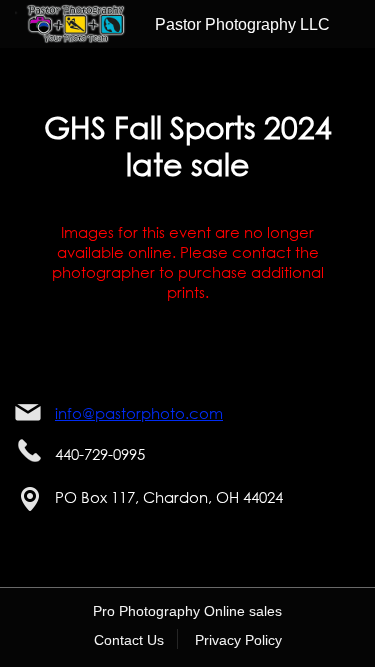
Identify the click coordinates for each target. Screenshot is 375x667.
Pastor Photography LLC (242, 24)
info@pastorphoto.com (139, 413)
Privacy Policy (238, 640)
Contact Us (129, 640)
